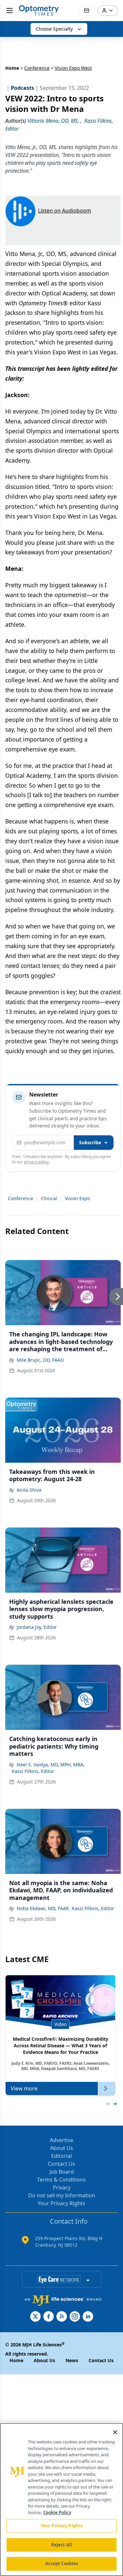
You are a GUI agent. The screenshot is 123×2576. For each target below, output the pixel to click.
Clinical (49, 1198)
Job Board (62, 2172)
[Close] (115, 2432)
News (72, 2360)
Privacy (62, 2187)
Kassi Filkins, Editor (33, 1771)
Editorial (61, 2156)
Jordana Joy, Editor (37, 1627)
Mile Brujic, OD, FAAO (40, 1360)
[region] (61, 2500)
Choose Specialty (54, 29)
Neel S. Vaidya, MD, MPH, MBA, (51, 1765)
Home (12, 68)
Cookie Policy (57, 2513)
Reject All (61, 2545)
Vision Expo (77, 1198)
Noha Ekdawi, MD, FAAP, (43, 1908)
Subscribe (90, 1142)
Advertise (61, 2140)
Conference (37, 68)
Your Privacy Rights (61, 2203)
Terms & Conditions (61, 2180)
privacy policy (36, 1162)
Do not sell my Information (62, 2195)
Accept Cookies (62, 2563)
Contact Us (61, 2164)
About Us (62, 2148)
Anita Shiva (29, 1490)
